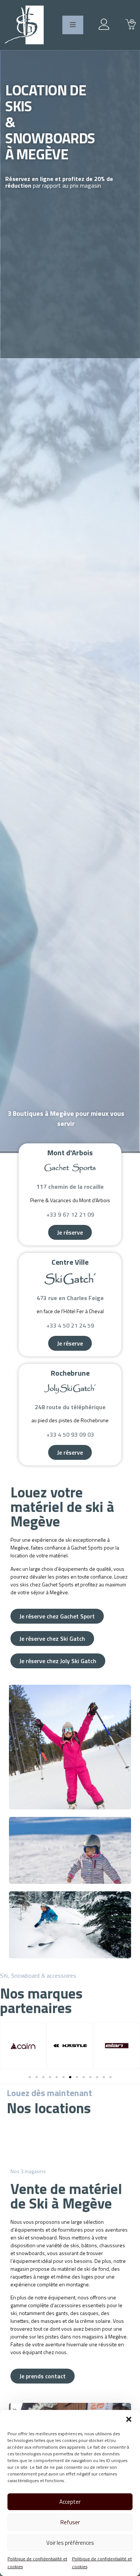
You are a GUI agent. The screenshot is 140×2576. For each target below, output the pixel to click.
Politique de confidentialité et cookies (37, 2563)
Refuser (70, 2522)
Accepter (70, 2502)
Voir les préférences (70, 2543)
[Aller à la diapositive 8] (77, 2077)
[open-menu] (73, 25)
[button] (129, 2419)
